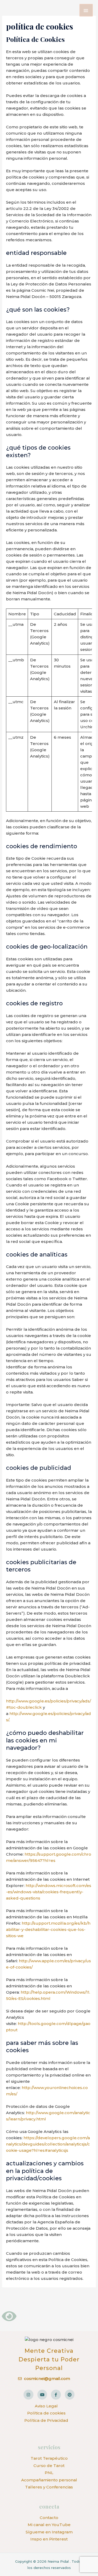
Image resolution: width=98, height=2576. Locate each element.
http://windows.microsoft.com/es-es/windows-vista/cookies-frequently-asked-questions (49, 1892)
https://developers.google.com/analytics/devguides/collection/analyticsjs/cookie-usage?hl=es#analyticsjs (48, 2144)
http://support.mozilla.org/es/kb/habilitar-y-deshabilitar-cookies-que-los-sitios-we (48, 1929)
